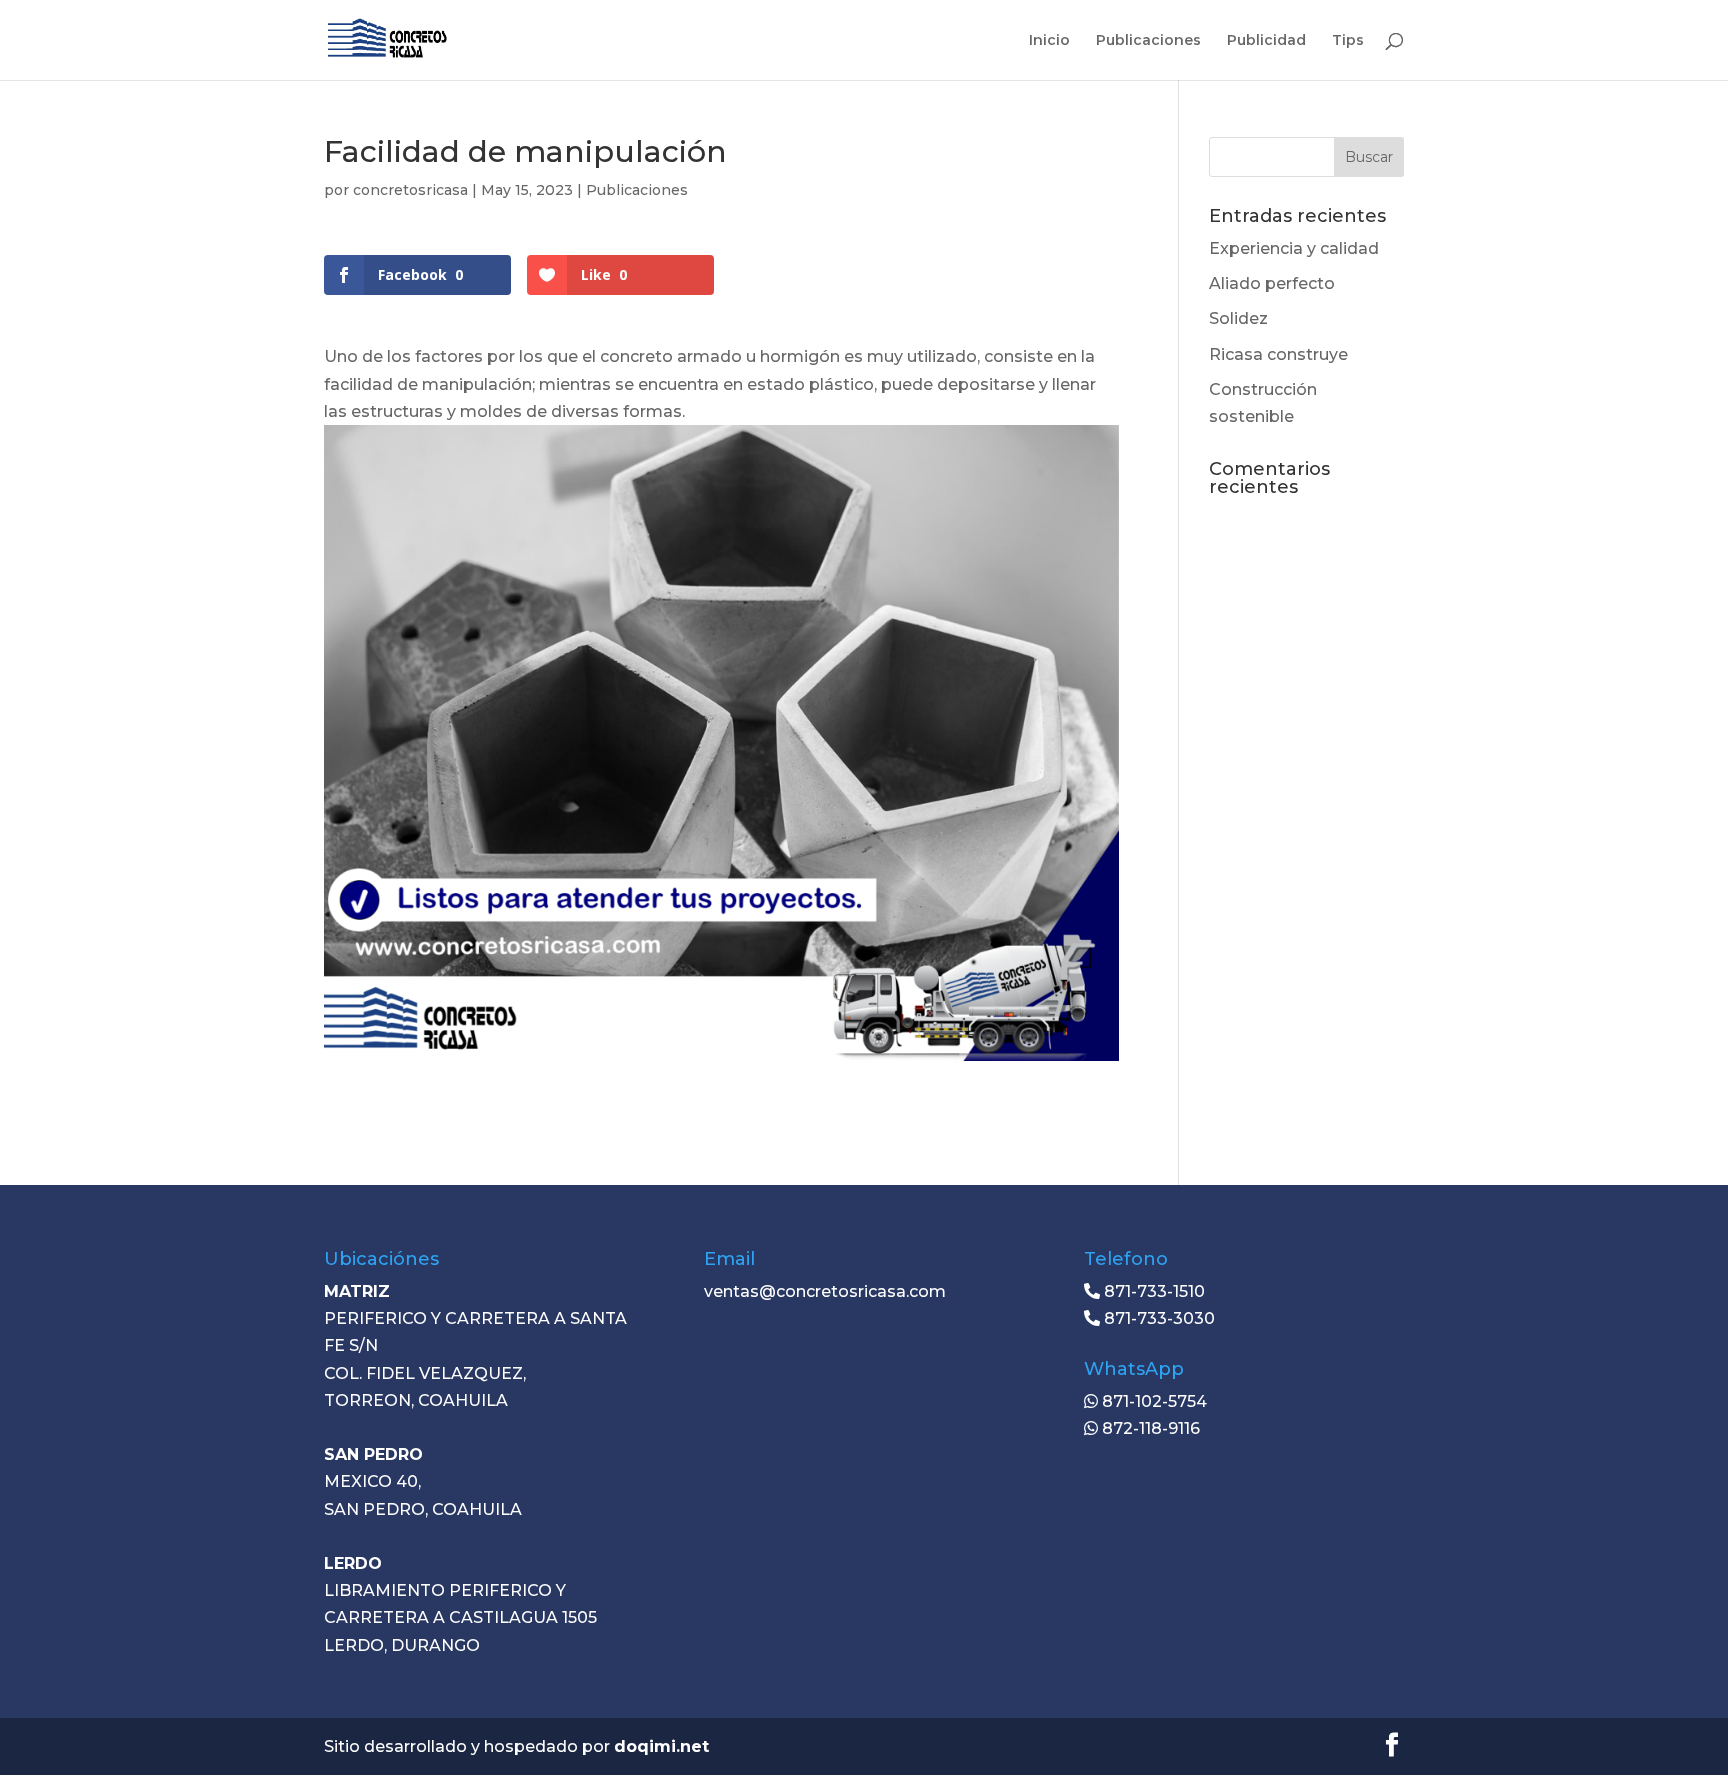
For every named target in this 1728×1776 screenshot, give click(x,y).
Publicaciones (1148, 41)
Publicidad (1266, 41)
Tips (1348, 41)
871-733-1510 (1152, 1291)
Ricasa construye (1278, 354)
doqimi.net (661, 1746)
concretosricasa (410, 190)
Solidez (1238, 318)
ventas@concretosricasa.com (825, 1291)
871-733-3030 (1157, 1318)
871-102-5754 (1152, 1401)
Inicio (1049, 41)
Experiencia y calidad (1294, 248)
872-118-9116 (1149, 1428)
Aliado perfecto (1272, 283)
